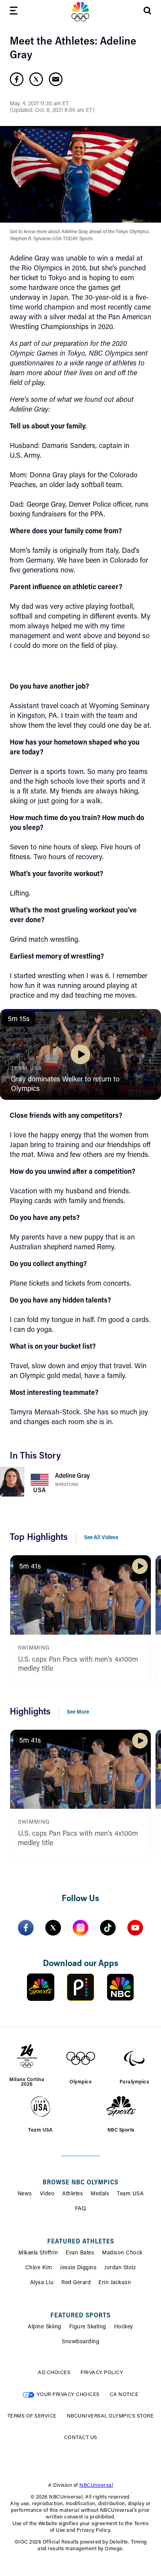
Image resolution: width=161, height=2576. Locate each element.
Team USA (130, 2194)
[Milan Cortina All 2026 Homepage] (80, 12)
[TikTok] (108, 1928)
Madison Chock (122, 2253)
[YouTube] (135, 1928)
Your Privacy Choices (68, 2395)
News (25, 2194)
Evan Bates (80, 2253)
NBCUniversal (96, 2485)
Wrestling (67, 1485)
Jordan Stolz (120, 2268)
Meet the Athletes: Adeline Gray (73, 49)
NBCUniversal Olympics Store (110, 2416)
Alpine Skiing (45, 2327)
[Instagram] (80, 1928)
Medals (100, 2194)
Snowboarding (80, 2342)
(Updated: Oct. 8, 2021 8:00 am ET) (52, 111)
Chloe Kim (39, 2268)
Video (47, 2194)
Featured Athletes (81, 2242)
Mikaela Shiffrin (38, 2253)
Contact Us (81, 2438)
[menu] (14, 12)
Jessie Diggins (78, 2268)
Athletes (72, 2194)
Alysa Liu (42, 2283)
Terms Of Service (32, 2416)
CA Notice (124, 2395)
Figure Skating (88, 2327)
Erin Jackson (115, 2283)
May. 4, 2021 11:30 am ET (39, 104)
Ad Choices (54, 2373)
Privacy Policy (102, 2373)
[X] (53, 1928)
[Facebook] (26, 1928)
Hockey (124, 2327)
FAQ (81, 2209)
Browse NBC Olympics (80, 2183)
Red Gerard (76, 2283)
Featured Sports (80, 2316)
